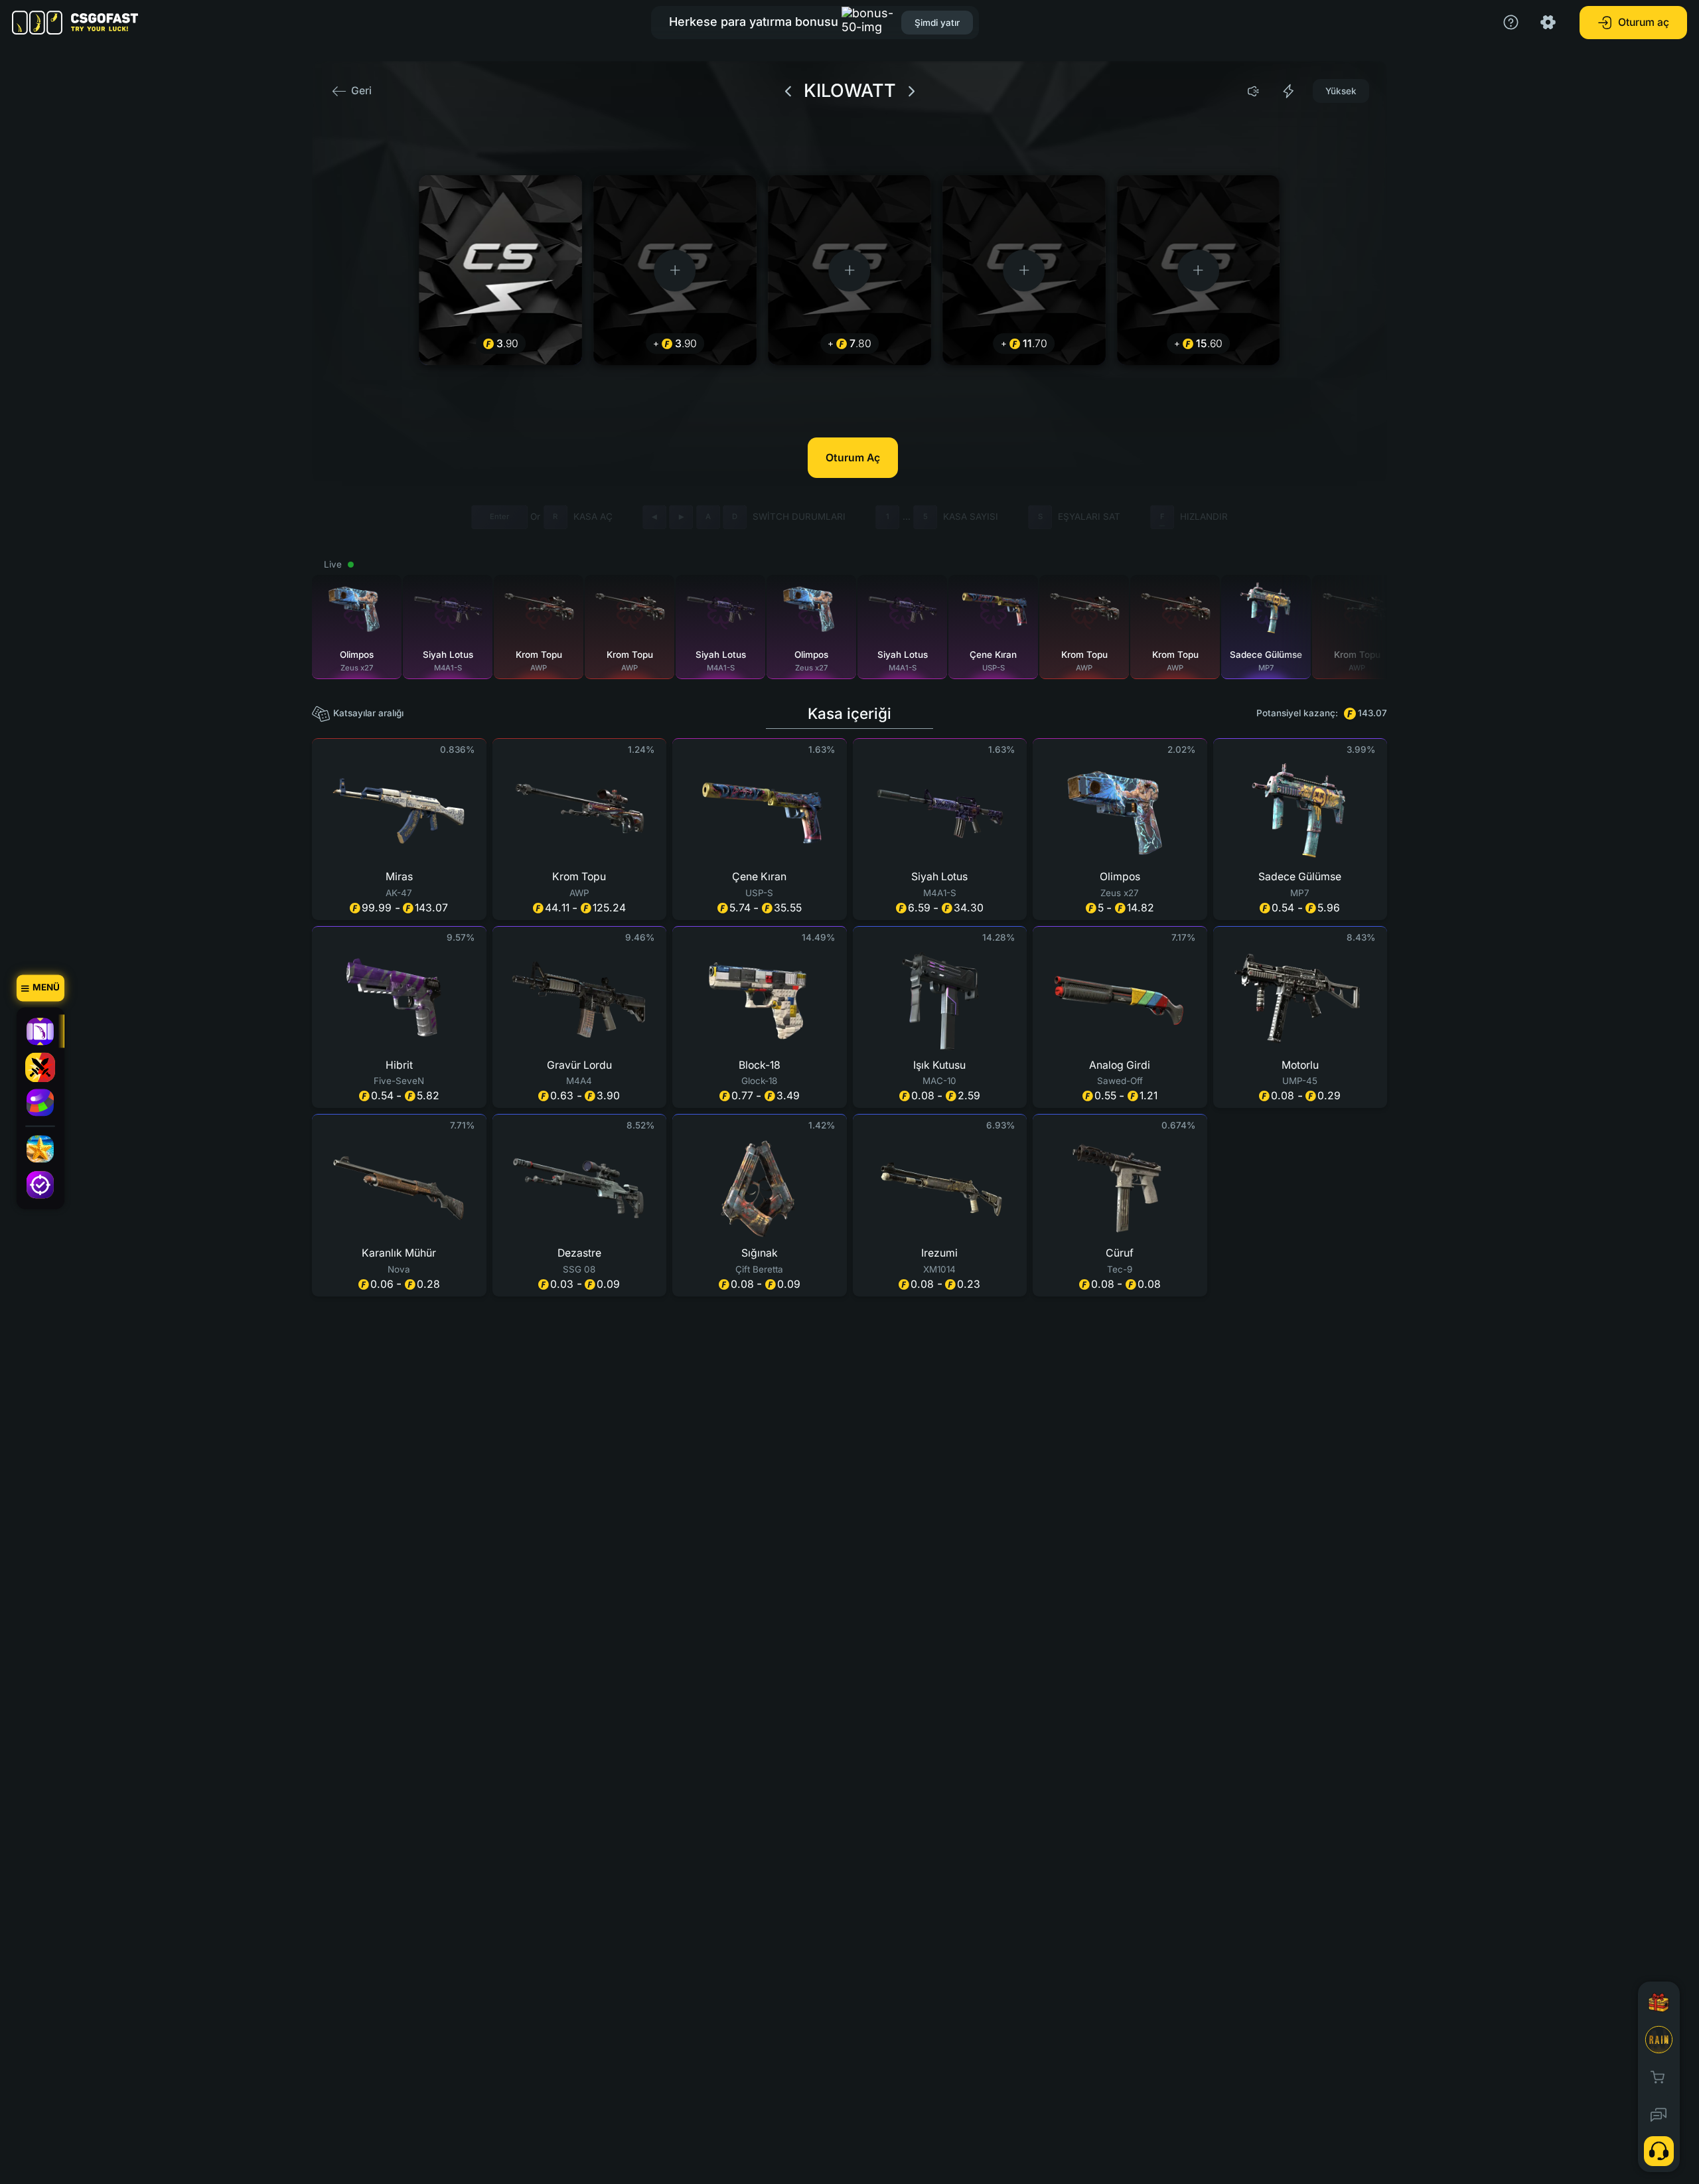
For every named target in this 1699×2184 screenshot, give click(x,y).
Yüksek (1341, 91)
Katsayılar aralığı (368, 713)
